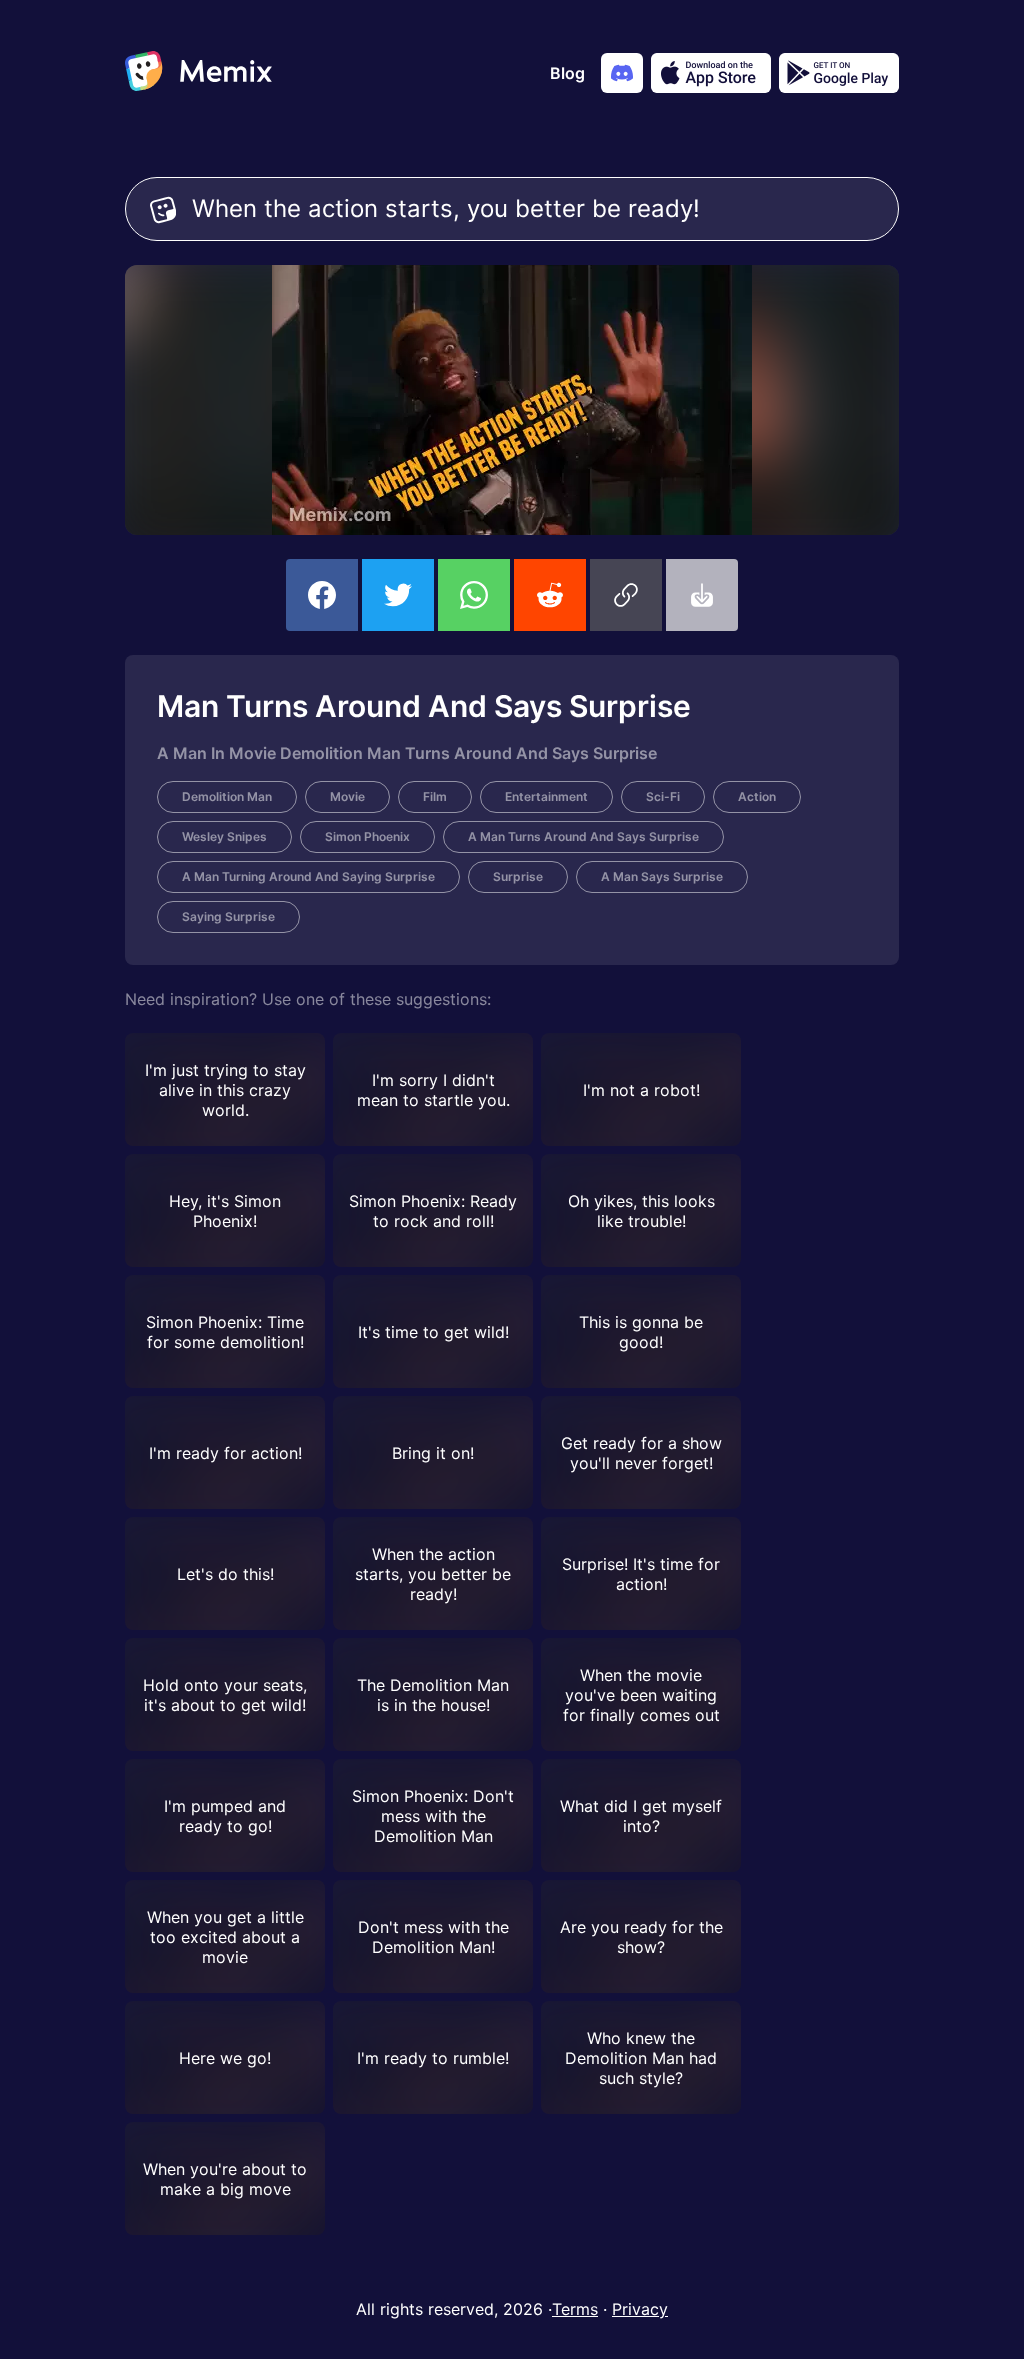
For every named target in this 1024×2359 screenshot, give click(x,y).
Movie (347, 796)
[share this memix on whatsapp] (474, 595)
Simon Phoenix (367, 836)
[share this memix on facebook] (322, 595)
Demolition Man (227, 796)
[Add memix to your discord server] (622, 73)
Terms (575, 2309)
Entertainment (546, 796)
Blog (567, 73)
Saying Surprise (228, 916)
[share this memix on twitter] (398, 595)
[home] (198, 73)
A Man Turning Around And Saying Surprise (308, 876)
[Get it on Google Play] (839, 73)
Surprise (518, 876)
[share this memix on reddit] (550, 595)
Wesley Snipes (224, 836)
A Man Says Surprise (662, 876)
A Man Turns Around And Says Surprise (583, 836)
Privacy (640, 2309)
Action (757, 796)
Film (435, 796)
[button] (626, 595)
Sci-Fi (663, 796)
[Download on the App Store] (711, 73)
